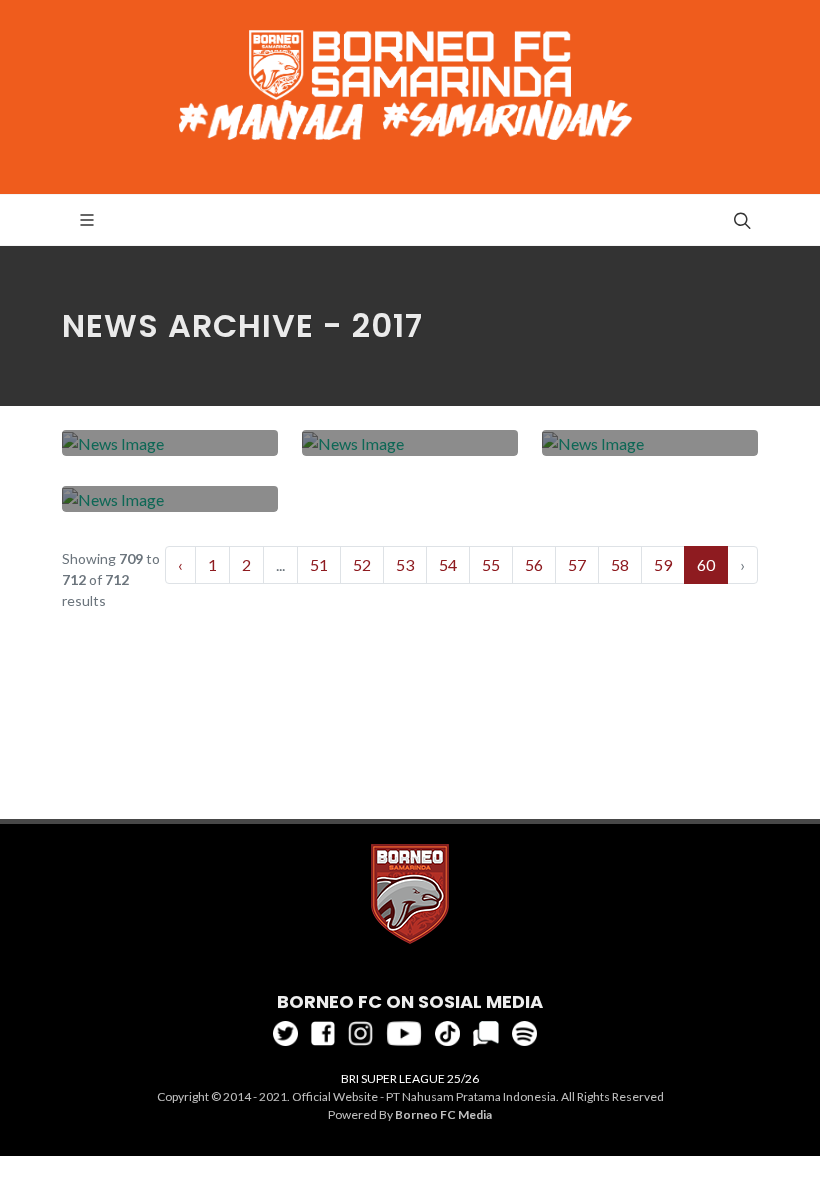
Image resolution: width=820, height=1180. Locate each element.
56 (534, 564)
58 (620, 564)
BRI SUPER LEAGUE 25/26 (410, 1078)
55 (491, 564)
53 (405, 564)
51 (319, 564)
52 (362, 564)
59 (663, 564)
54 (448, 564)
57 (577, 564)
